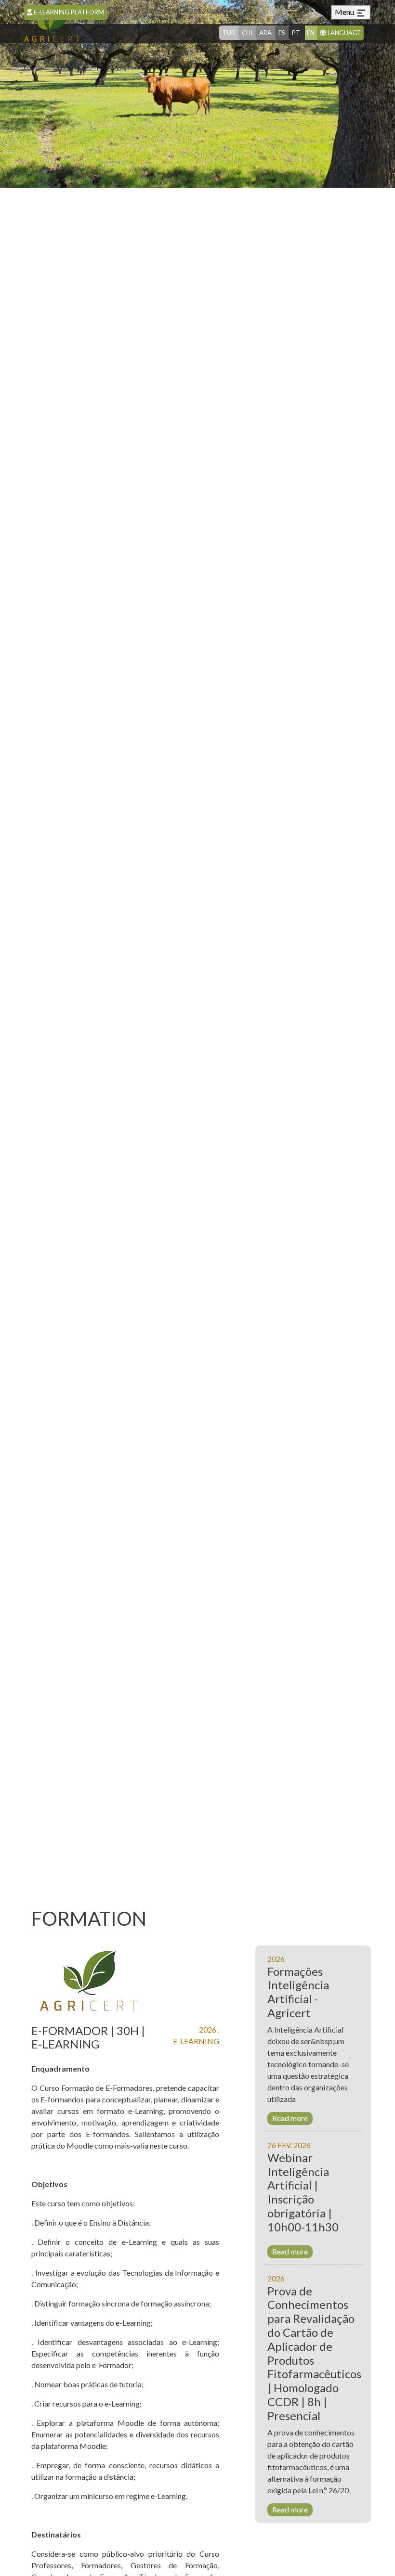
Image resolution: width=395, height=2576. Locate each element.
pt (296, 33)
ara (265, 33)
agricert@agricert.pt (146, 21)
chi (247, 33)
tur (229, 33)
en (311, 33)
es (282, 33)
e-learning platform (68, 12)
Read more (290, 2118)
